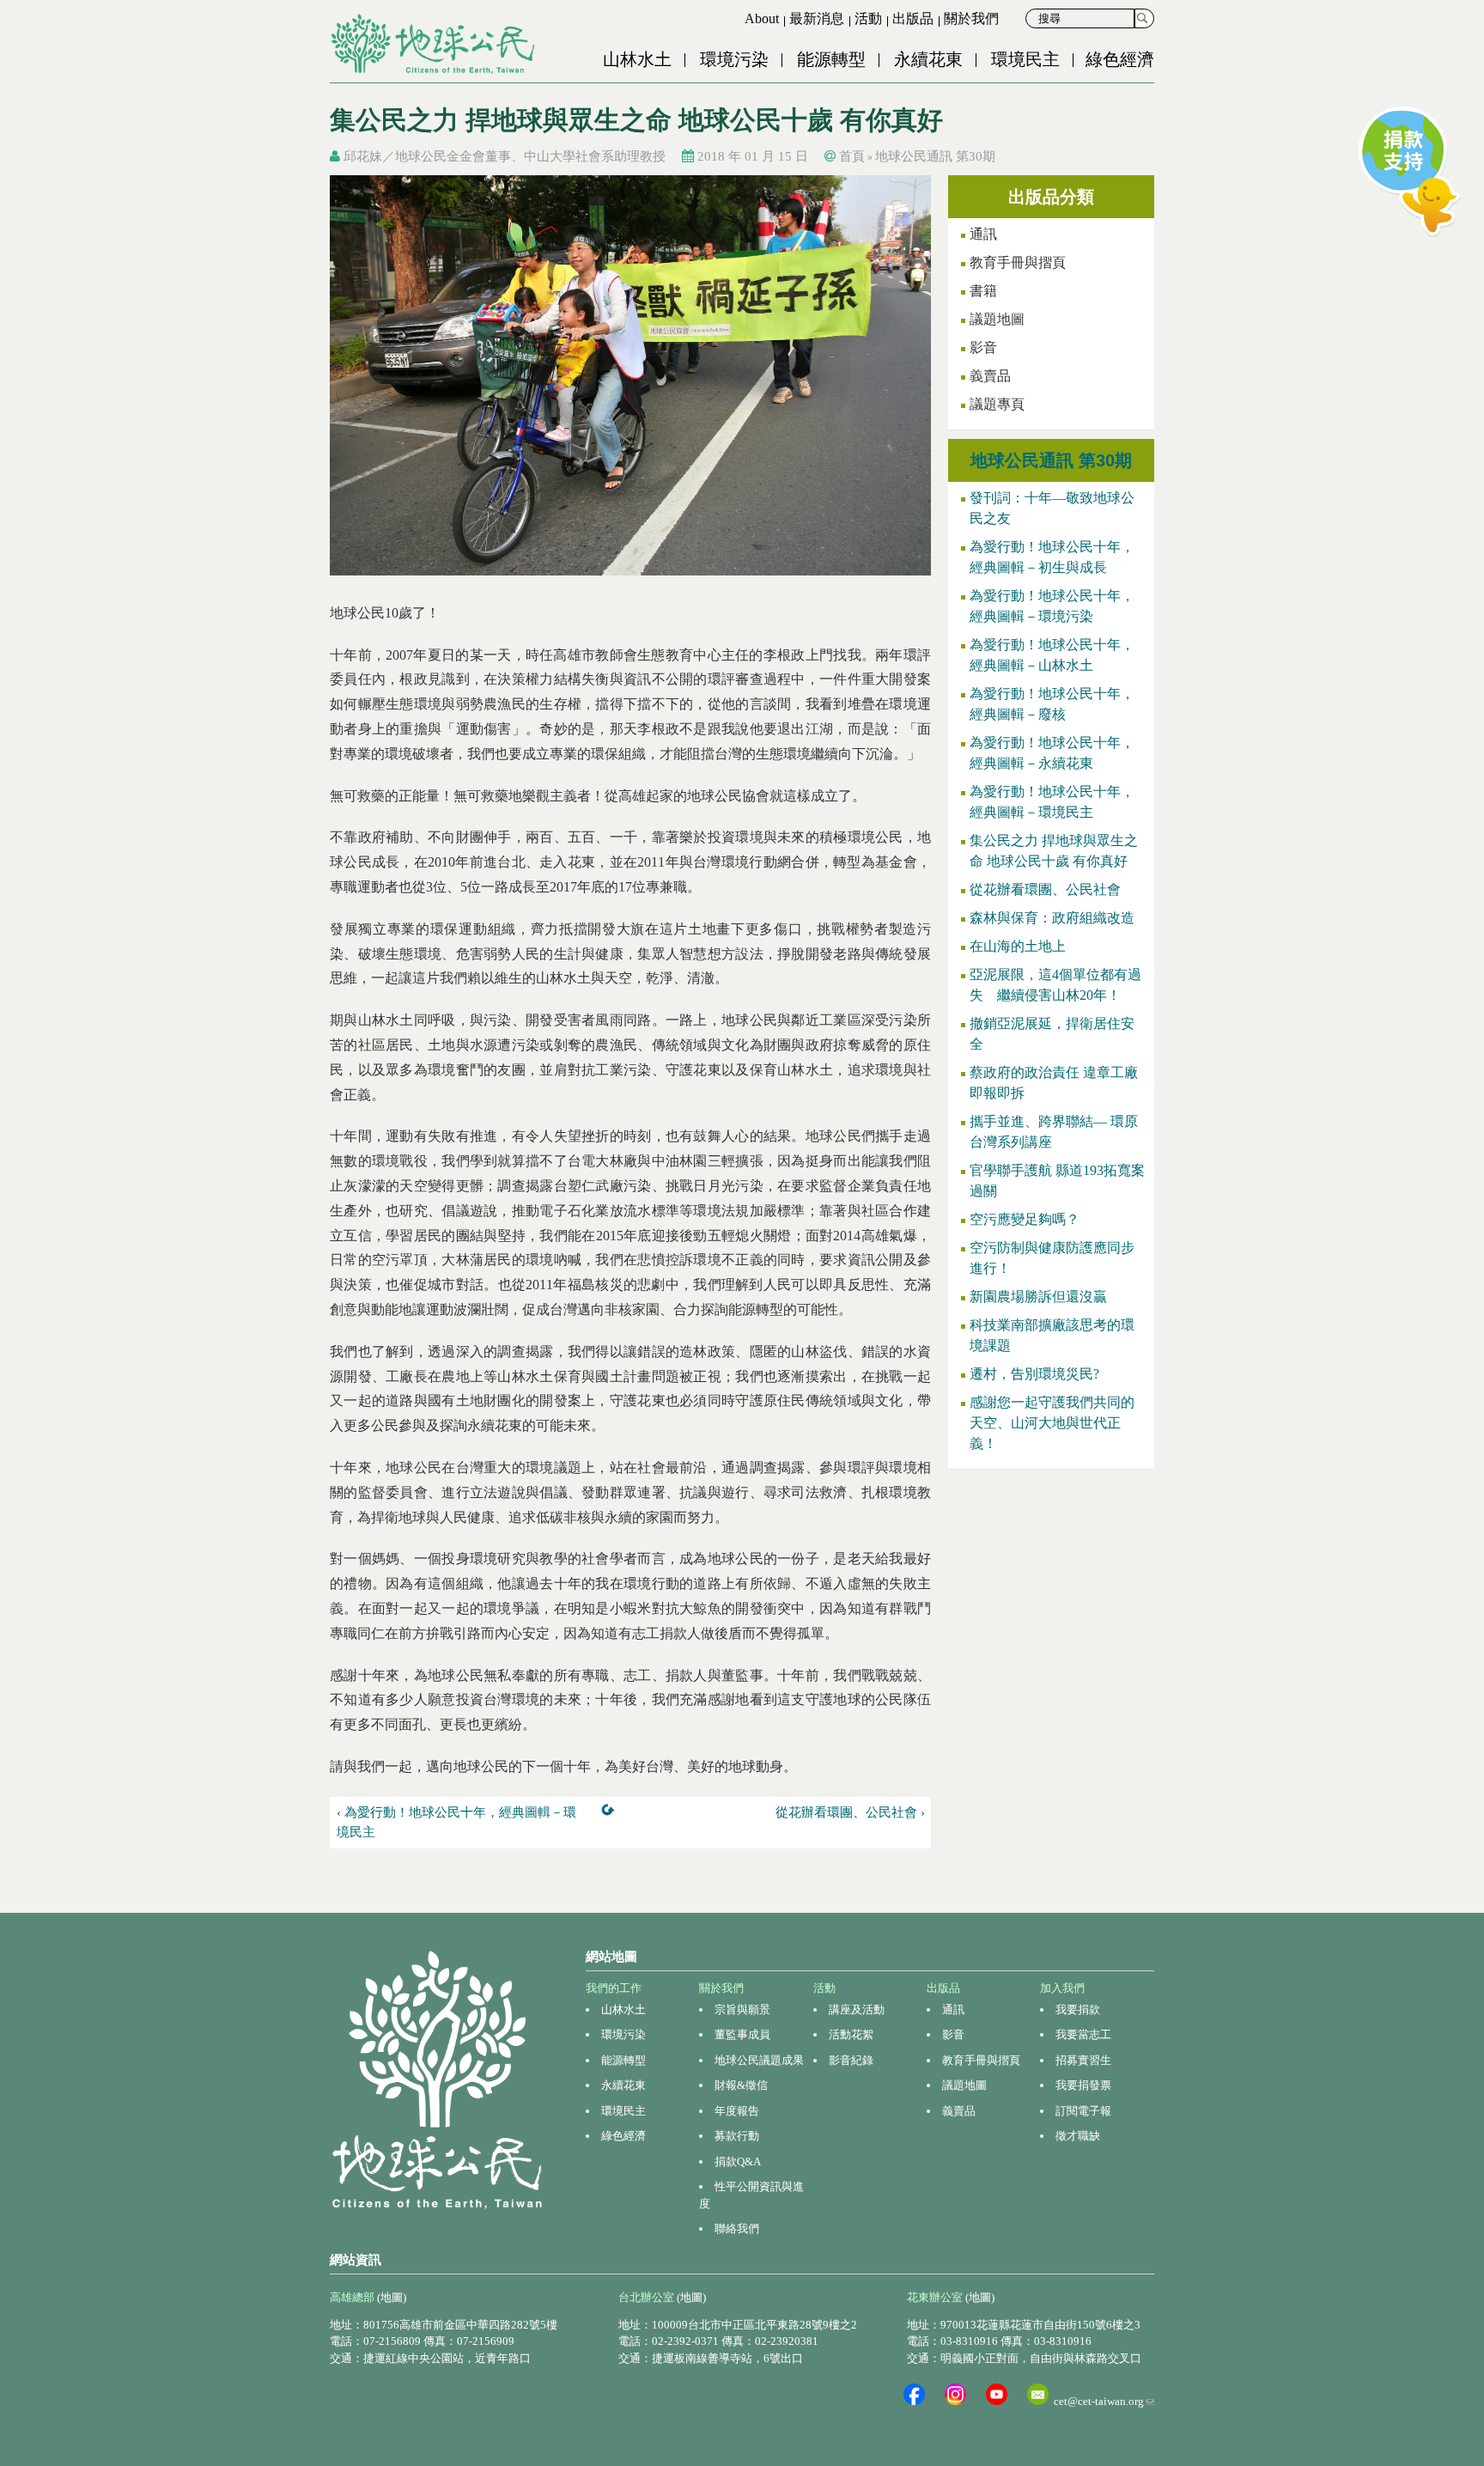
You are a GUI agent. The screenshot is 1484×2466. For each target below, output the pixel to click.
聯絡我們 (737, 2229)
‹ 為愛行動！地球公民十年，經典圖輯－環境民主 (456, 1822)
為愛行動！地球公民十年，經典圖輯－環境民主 (1052, 802)
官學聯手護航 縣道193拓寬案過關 (1057, 1181)
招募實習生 (1083, 2060)
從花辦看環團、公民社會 (1045, 889)
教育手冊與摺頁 (1018, 262)
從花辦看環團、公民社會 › (850, 1812)
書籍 (983, 291)
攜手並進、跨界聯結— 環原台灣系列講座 (1054, 1132)
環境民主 (1025, 59)
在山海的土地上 (1018, 946)
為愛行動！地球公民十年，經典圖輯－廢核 (1052, 704)
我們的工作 (614, 1988)
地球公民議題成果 (759, 2060)
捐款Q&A (738, 2162)
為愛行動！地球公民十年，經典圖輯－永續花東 (1052, 753)
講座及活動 (857, 2009)
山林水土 (637, 59)
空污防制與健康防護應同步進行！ (1052, 1258)
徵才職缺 (1078, 2136)
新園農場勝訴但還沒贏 (1038, 1297)
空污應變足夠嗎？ (1025, 1219)
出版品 (913, 18)
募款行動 (737, 2136)
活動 (868, 18)
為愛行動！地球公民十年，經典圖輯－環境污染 (1052, 606)
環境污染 (734, 59)
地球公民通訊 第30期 (935, 156)
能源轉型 (831, 59)
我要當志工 (1083, 2034)
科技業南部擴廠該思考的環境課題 (1052, 1335)
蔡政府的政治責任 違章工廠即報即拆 (1054, 1083)
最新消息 (817, 18)
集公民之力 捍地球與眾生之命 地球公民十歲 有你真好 (1054, 851)
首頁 (852, 156)
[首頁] (435, 44)
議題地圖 (997, 319)
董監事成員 (742, 2034)
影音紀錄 (851, 2060)
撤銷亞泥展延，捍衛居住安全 (1052, 1034)
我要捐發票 (1083, 2085)
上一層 (611, 1813)
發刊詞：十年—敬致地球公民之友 (1052, 508)
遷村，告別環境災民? (1034, 1374)
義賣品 (990, 376)
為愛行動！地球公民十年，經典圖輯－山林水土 (1052, 655)
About (762, 18)
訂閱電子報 (1083, 2111)
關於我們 (971, 18)
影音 (983, 347)
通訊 (983, 234)
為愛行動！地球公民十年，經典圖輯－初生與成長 (1052, 557)
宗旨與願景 (742, 2009)
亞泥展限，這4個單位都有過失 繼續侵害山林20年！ (1055, 985)
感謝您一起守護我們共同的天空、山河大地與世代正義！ (1052, 1423)
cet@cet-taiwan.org (1104, 2401)
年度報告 (737, 2111)
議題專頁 (997, 404)
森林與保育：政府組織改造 (1052, 918)
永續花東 (928, 59)
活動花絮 (851, 2034)
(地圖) (392, 2297)
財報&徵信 (741, 2085)
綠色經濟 (1120, 59)
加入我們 (1062, 1988)
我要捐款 (1078, 2009)
